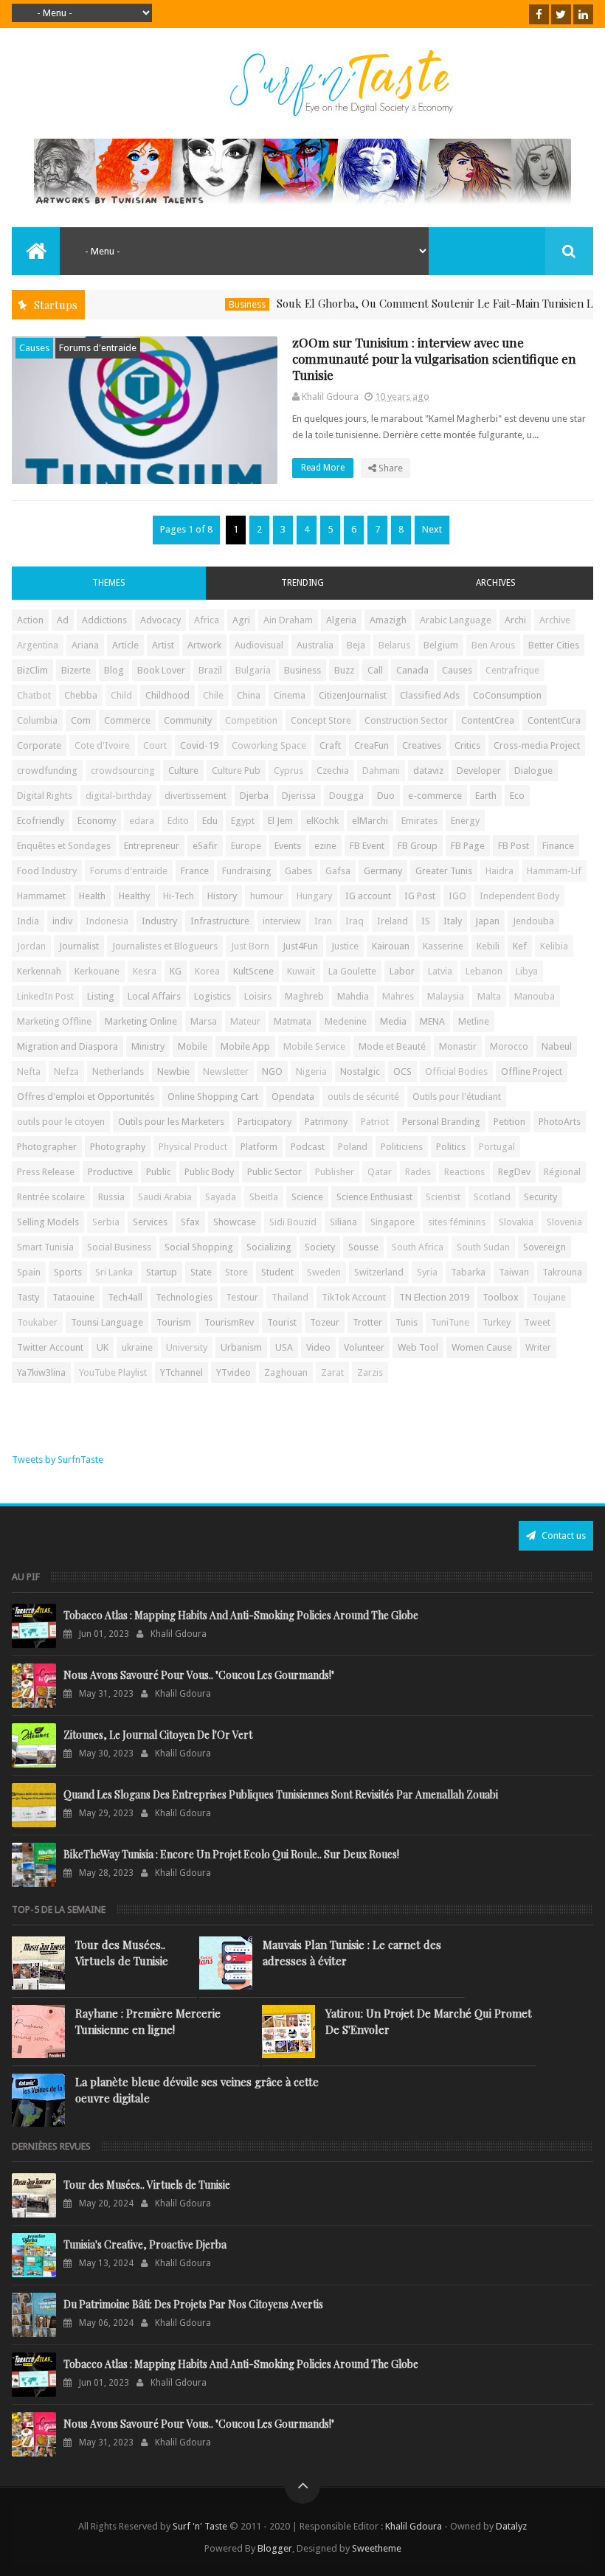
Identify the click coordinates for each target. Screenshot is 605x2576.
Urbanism (241, 1347)
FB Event (367, 846)
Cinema (290, 695)
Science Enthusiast (374, 1197)
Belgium (441, 645)
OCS (402, 1071)
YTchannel (181, 1372)
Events (288, 846)
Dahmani (381, 771)
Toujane (549, 1297)
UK (103, 1347)
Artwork (204, 645)
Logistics (212, 996)
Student (277, 1272)
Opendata (293, 1097)
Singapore (393, 1222)
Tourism (174, 1322)
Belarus (394, 645)
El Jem (280, 821)
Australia (315, 645)
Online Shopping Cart (213, 1097)
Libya (527, 971)
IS (426, 921)
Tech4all (125, 1297)
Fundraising (247, 871)
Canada (412, 670)
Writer (538, 1347)
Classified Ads (430, 695)
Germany (383, 871)
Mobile (193, 1046)
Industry (159, 921)
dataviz (428, 771)
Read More (324, 468)
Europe (246, 846)
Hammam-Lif (554, 871)
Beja (356, 645)
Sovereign (544, 1247)
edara (142, 821)
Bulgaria (253, 670)
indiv (62, 921)
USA (284, 1347)
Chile (213, 695)
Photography (118, 1147)
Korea (207, 971)
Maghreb (304, 996)
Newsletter (226, 1071)
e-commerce (435, 796)
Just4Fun (300, 946)
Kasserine (443, 946)
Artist (163, 645)
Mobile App (245, 1046)
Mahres (398, 996)
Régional (562, 1172)
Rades (418, 1172)
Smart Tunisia (45, 1247)
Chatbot (34, 695)
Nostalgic (360, 1071)
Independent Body (519, 896)
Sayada (221, 1197)
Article (125, 645)
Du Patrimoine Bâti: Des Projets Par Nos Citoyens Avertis (193, 2304)
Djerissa (299, 796)
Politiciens (402, 1147)
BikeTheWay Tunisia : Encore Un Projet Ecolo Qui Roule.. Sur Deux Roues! (231, 1854)
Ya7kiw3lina (41, 1372)
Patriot (375, 1122)
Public (159, 1172)
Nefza (66, 1071)
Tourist (282, 1322)
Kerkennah (39, 971)
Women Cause (482, 1347)
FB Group (418, 846)
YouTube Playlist (113, 1372)
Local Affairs (154, 996)
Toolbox (501, 1297)
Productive (110, 1172)
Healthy (134, 896)
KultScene (253, 971)
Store (236, 1272)
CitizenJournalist (353, 695)
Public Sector (274, 1172)
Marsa (204, 1021)
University (187, 1347)
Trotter (367, 1322)
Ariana (85, 645)
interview (282, 921)
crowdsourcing (123, 771)
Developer (479, 771)
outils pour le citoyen (61, 1122)
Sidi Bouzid (293, 1222)
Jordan (31, 946)
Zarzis (370, 1372)
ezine (325, 846)
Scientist (443, 1197)
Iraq (355, 921)
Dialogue (533, 771)
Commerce (127, 720)
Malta (489, 996)
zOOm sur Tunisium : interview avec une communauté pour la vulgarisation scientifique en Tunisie (434, 359)
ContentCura (554, 720)
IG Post (420, 896)
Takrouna (562, 1272)
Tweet (537, 1322)
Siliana (343, 1222)
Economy (97, 821)
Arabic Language (456, 620)
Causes (34, 348)
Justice (345, 946)
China (249, 695)
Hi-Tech (179, 896)
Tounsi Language (107, 1322)
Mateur (245, 1021)
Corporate (39, 745)
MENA (432, 1021)
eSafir (205, 846)
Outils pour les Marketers (171, 1122)
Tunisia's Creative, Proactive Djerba (145, 2244)
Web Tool (418, 1347)
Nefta (29, 1071)
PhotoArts (560, 1122)
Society (320, 1247)
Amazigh (388, 620)
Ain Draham (288, 620)
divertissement (196, 796)
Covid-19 (199, 745)
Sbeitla (264, 1197)
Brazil (210, 670)
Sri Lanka (114, 1272)
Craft (330, 745)
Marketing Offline (54, 1021)
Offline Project (532, 1071)
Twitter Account (50, 1347)
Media (393, 1021)
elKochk (322, 821)
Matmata (293, 1021)
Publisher (335, 1172)
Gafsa (338, 871)
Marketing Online (141, 1021)
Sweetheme (377, 2548)
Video (318, 1347)
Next (432, 529)
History (222, 896)
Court (155, 745)
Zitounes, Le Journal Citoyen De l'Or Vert (158, 1735)
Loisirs (258, 996)
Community (188, 720)
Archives (496, 583)
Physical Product (193, 1147)
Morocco (509, 1046)
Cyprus (288, 771)
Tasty (28, 1297)
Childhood (167, 695)
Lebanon (484, 971)
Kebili (488, 946)
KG (176, 971)
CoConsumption (507, 695)
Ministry (148, 1046)
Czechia (333, 771)
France (195, 871)
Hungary (314, 896)
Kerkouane (97, 971)
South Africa (418, 1247)
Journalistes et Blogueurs (165, 946)
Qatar (380, 1172)
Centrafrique (512, 670)
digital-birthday (118, 796)
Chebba (81, 695)
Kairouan (391, 946)
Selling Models (48, 1222)
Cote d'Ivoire (102, 745)
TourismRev (229, 1322)
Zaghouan (286, 1372)
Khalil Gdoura (415, 2526)
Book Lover (161, 670)
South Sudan (483, 1247)
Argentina (38, 645)
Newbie (173, 1071)
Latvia (440, 971)
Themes (109, 583)
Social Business (119, 1247)
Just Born (250, 946)
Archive (555, 620)
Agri (241, 620)
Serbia (106, 1222)
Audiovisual (259, 645)
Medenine (346, 1021)
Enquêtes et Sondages (64, 846)
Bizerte (76, 670)
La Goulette (352, 971)
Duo (386, 796)
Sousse (363, 1247)
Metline (474, 1021)
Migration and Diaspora (68, 1046)
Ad (63, 620)
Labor (402, 971)
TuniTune (450, 1322)
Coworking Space (269, 745)
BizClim (32, 670)
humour (267, 896)
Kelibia (554, 946)
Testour (242, 1297)
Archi (515, 620)
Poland (353, 1147)
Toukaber (37, 1322)
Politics (451, 1147)
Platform (259, 1147)
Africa (207, 620)
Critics (467, 745)
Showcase (235, 1222)
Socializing (269, 1247)
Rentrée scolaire (51, 1197)
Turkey (497, 1322)
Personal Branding (441, 1122)
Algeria (341, 620)
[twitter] (561, 14)
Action (30, 620)
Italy (453, 921)
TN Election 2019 (434, 1297)
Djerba (254, 796)
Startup (162, 1272)
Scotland (492, 1197)
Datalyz (511, 2526)
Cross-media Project (537, 745)
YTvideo (234, 1372)
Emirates (419, 821)
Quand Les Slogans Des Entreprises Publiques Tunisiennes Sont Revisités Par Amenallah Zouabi (281, 1794)
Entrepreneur (152, 846)
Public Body (209, 1172)
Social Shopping (199, 1247)
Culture (183, 771)
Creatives (422, 745)
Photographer (47, 1147)
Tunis (407, 1322)
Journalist (79, 946)
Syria (427, 1272)
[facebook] (539, 14)
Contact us (563, 1535)
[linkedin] (583, 14)
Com (81, 720)
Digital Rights (45, 796)
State (201, 1272)
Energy (465, 821)
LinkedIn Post (45, 996)
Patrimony (326, 1122)
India (28, 921)
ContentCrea (488, 720)
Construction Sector (406, 720)
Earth (486, 796)
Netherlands (118, 1071)
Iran (323, 921)
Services (150, 1222)
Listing (101, 996)
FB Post (514, 846)
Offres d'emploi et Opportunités (86, 1097)
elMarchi (370, 821)
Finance (558, 846)
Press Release (46, 1172)
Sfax (190, 1222)
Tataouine (73, 1297)
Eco (517, 796)
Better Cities (554, 645)
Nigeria (311, 1071)
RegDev (514, 1172)
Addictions (104, 620)
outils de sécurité (363, 1097)
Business (210, 304)
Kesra (145, 971)
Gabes (298, 871)
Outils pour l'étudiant (457, 1097)
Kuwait (301, 971)
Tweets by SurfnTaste (58, 1460)
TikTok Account (354, 1297)
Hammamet (41, 896)
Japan (487, 921)
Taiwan (514, 1272)
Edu (210, 821)
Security (540, 1197)
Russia (111, 1197)
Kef (520, 946)
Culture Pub (236, 771)
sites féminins (457, 1222)
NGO (272, 1071)
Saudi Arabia (165, 1197)
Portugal (497, 1147)
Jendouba (533, 921)
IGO (457, 896)
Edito (178, 821)
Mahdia (353, 996)
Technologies (184, 1297)
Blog (114, 670)
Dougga (346, 796)
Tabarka (468, 1272)
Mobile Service (314, 1046)
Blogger (275, 2548)
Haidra (499, 871)
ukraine (137, 1347)
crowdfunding (47, 771)
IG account (368, 896)
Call (375, 670)
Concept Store (321, 720)
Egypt (243, 821)
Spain (29, 1272)
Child (121, 695)
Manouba (535, 996)
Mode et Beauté (392, 1046)
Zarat (332, 1372)
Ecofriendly (41, 821)
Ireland (393, 921)
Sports (68, 1272)
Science (307, 1197)
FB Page (468, 846)
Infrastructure (220, 921)
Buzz (344, 670)
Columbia (37, 720)
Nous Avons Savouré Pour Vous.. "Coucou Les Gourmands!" (199, 1675)
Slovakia (516, 1222)
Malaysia (446, 996)
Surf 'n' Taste (200, 2526)
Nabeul (557, 1046)
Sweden (324, 1272)
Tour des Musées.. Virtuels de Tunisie (147, 2185)
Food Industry (47, 871)
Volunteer (364, 1347)
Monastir (458, 1046)
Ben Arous (493, 645)
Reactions (464, 1172)
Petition (509, 1122)
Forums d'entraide (98, 348)
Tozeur (325, 1322)
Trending (302, 583)
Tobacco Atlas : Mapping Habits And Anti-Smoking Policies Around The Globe (241, 1615)
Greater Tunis (444, 871)
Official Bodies (456, 1071)
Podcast (308, 1147)
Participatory (265, 1122)
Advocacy (160, 620)
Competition (251, 720)
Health (92, 896)
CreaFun (371, 745)
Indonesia (107, 921)
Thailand (290, 1297)
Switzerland (379, 1272)
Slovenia (564, 1222)
